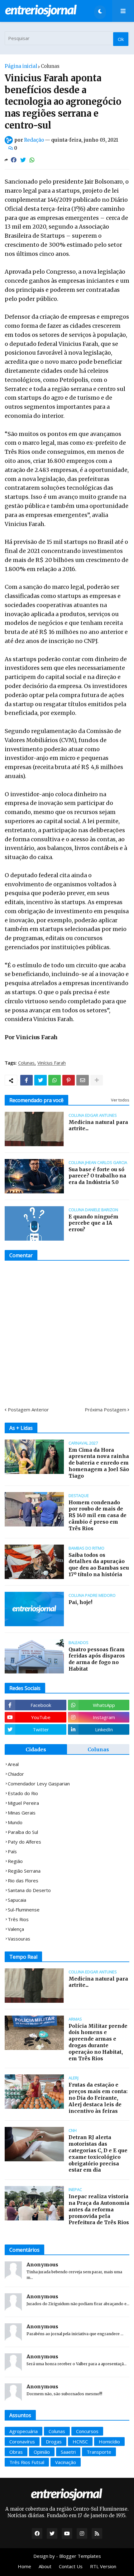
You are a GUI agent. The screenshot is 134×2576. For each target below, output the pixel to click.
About (45, 2566)
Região (15, 1861)
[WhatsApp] (32, 160)
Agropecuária (24, 2431)
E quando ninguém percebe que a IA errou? (93, 1223)
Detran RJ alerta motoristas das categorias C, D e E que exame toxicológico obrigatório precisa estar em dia (98, 2153)
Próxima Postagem (105, 1409)
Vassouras (19, 1939)
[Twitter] (23, 160)
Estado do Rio (23, 1793)
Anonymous (42, 2265)
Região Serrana (24, 1871)
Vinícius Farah (52, 1063)
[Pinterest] (69, 1080)
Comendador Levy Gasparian (39, 1784)
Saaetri (68, 2452)
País (12, 1851)
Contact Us (71, 2566)
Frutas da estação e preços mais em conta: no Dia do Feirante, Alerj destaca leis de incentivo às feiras (98, 2098)
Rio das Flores (23, 1880)
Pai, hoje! (80, 1602)
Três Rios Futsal (27, 2462)
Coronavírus (22, 2442)
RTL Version (103, 2566)
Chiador (16, 1774)
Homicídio (109, 2442)
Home (24, 2566)
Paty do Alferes (24, 1842)
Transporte (99, 2452)
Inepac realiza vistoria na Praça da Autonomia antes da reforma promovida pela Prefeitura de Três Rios (99, 2209)
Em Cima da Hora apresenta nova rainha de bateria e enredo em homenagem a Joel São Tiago (99, 1463)
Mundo (15, 1822)
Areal (13, 1764)
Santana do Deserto (29, 1890)
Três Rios (18, 1919)
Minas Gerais (22, 1813)
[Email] (83, 1080)
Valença (16, 1929)
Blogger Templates (80, 2556)
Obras (16, 2452)
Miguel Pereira (23, 1803)
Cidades (36, 1749)
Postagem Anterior (28, 1409)
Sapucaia (17, 1900)
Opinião (42, 2452)
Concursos (87, 2431)
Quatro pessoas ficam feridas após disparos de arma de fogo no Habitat (97, 1659)
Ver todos (120, 1100)
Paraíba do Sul (23, 1832)
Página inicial (21, 66)
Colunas (50, 66)
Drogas (54, 2442)
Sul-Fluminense (24, 1910)
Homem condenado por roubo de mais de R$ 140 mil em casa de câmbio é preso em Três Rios (98, 1515)
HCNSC (80, 2442)
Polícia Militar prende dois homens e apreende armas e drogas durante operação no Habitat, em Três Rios (98, 2042)
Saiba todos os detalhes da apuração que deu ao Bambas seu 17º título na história (99, 1565)
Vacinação (66, 2462)
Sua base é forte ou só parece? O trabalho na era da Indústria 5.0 (97, 1176)
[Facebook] (14, 160)
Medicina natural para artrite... (98, 1125)
